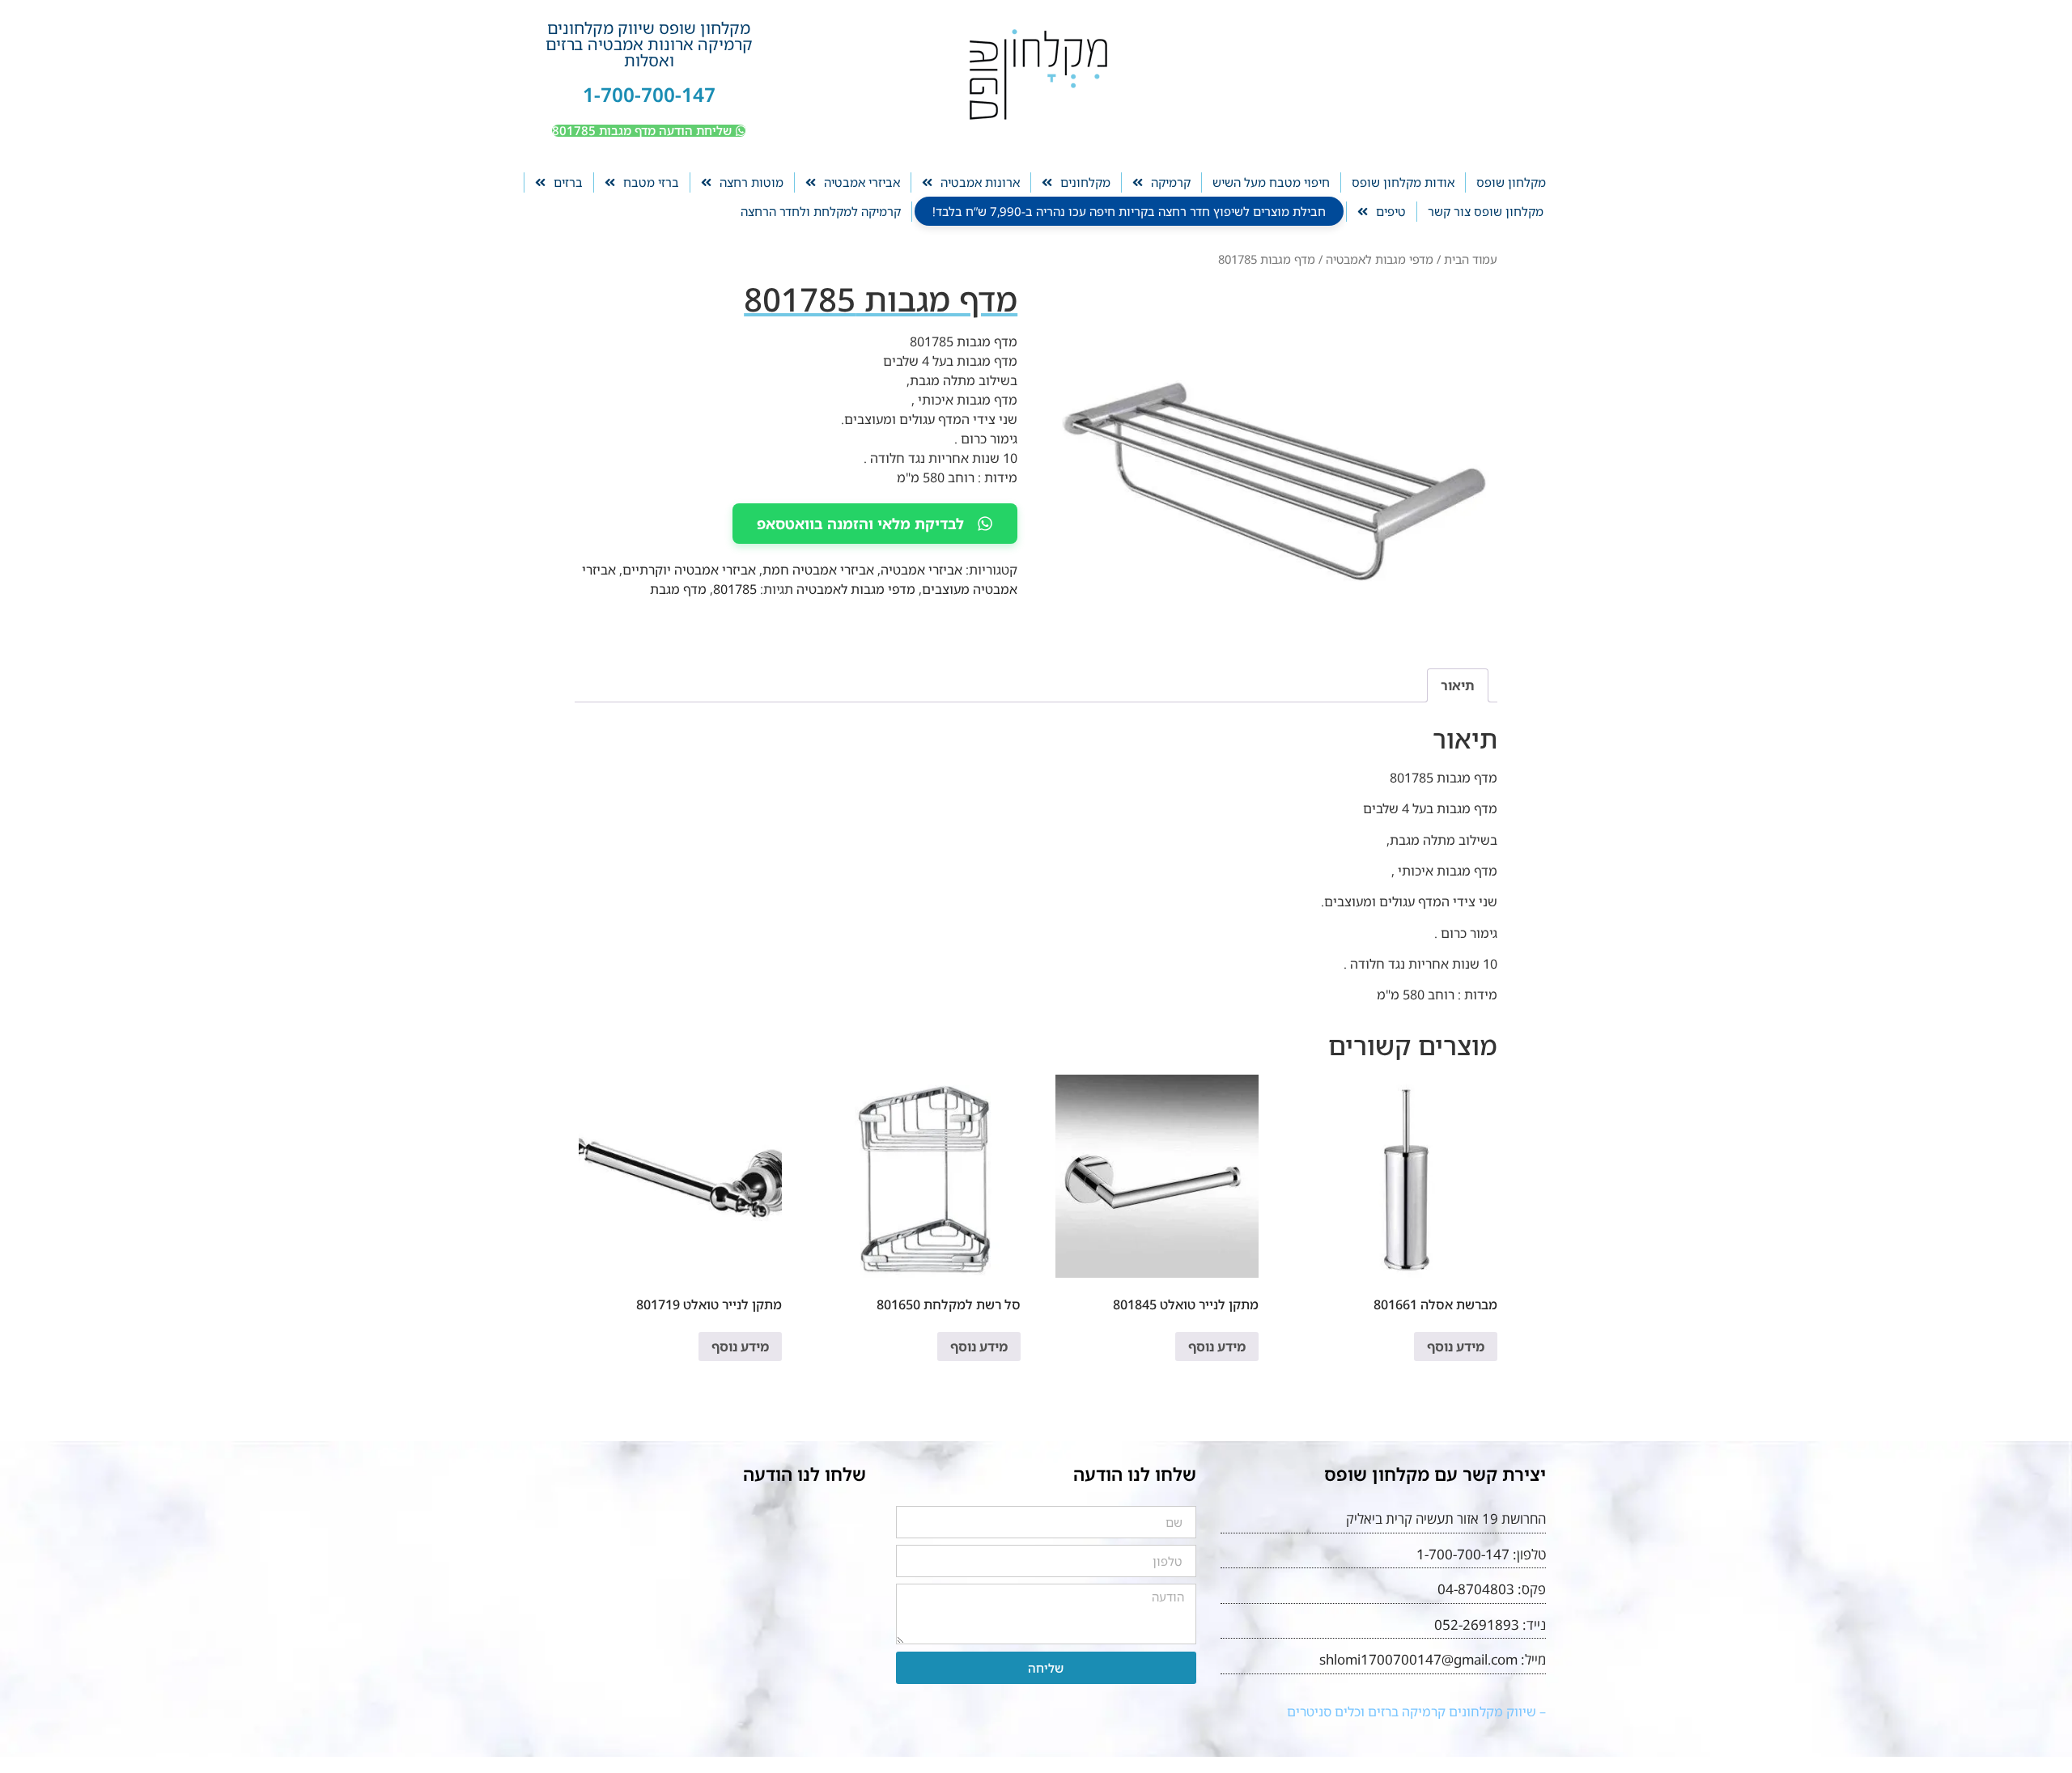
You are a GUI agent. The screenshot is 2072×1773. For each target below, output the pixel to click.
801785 (735, 589)
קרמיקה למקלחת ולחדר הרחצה (821, 211)
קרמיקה (1171, 182)
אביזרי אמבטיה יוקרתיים (689, 570)
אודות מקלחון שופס (1403, 182)
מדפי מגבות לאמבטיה (1380, 259)
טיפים (1391, 211)
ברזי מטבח (651, 182)
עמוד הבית (1471, 259)
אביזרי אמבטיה (862, 182)
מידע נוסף (1456, 1347)
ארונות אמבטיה (980, 182)
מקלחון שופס (1511, 182)
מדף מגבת (678, 589)
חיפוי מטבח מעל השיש (1271, 182)
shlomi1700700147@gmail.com (1418, 1659)
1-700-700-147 (649, 94)
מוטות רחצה (752, 182)
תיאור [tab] (1458, 685)
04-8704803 (1476, 1589)
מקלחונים (1085, 182)
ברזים (568, 182)
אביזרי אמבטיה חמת (818, 570)
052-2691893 (1477, 1625)
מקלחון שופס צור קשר (1486, 211)
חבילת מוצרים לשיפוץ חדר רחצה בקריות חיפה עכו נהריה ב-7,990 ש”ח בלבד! (1129, 211)
